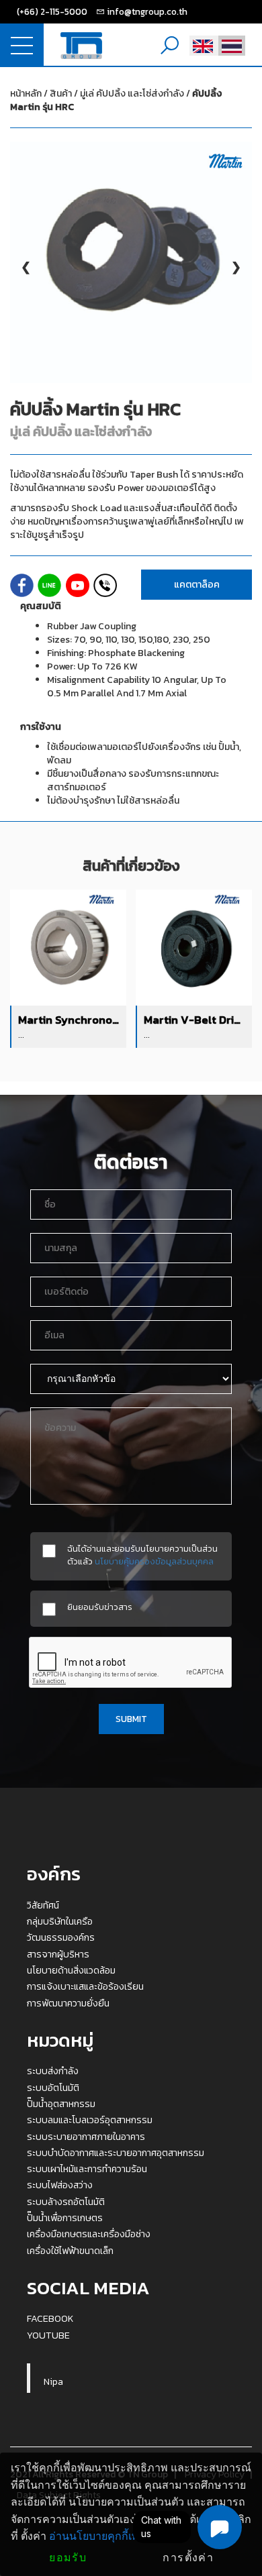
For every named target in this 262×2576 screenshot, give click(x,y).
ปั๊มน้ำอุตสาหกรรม (61, 2104)
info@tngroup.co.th (147, 11)
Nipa (53, 2381)
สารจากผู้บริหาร (58, 1954)
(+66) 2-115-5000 (52, 11)
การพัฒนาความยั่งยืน (68, 2003)
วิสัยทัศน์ (43, 1905)
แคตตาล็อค (197, 585)
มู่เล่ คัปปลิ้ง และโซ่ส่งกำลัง (116, 100)
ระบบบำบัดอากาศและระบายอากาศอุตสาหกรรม (116, 2153)
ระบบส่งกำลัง (53, 2071)
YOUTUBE (48, 2335)
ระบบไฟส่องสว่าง (60, 2185)
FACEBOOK (50, 2318)
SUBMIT (131, 1719)
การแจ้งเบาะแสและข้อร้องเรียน (85, 1986)
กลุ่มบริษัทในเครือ (60, 1921)
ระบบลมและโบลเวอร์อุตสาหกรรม (90, 2120)
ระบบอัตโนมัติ (53, 2088)
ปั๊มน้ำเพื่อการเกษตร (65, 2218)
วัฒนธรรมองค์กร (61, 1937)
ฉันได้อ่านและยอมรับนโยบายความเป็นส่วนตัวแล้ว (142, 1555)
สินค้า (61, 94)
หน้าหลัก (26, 94)
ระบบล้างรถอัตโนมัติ (66, 2202)
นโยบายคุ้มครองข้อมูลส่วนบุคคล (154, 1561)
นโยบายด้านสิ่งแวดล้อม (71, 1970)
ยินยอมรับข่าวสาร (100, 1607)
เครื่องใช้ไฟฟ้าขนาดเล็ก (70, 2251)
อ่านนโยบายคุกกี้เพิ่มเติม (106, 2536)
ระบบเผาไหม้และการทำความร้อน (87, 2169)
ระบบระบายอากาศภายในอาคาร (86, 2137)
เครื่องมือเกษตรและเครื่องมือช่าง (89, 2234)
